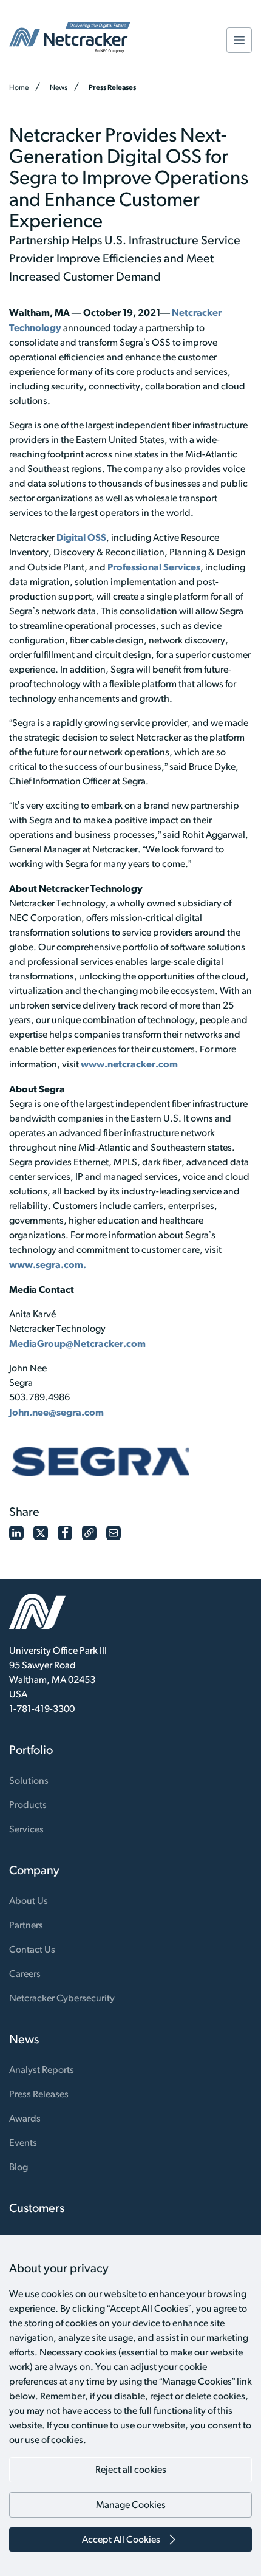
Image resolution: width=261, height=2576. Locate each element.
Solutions (29, 1780)
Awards (25, 2118)
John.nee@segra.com (56, 1412)
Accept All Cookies (121, 2539)
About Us (29, 1901)
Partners (26, 1925)
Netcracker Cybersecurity (62, 1998)
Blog (19, 2167)
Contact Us (32, 1949)
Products (28, 1805)
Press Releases (112, 87)
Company (34, 1870)
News (59, 87)
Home (19, 87)
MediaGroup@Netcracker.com (77, 1343)
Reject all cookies (131, 2469)
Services (26, 1829)
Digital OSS (81, 537)
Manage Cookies (131, 2505)
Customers (37, 2208)
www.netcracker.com (129, 1064)
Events (23, 2143)
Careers (25, 1974)
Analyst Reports (42, 2070)
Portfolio (31, 1750)
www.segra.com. (48, 1264)
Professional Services (154, 567)
